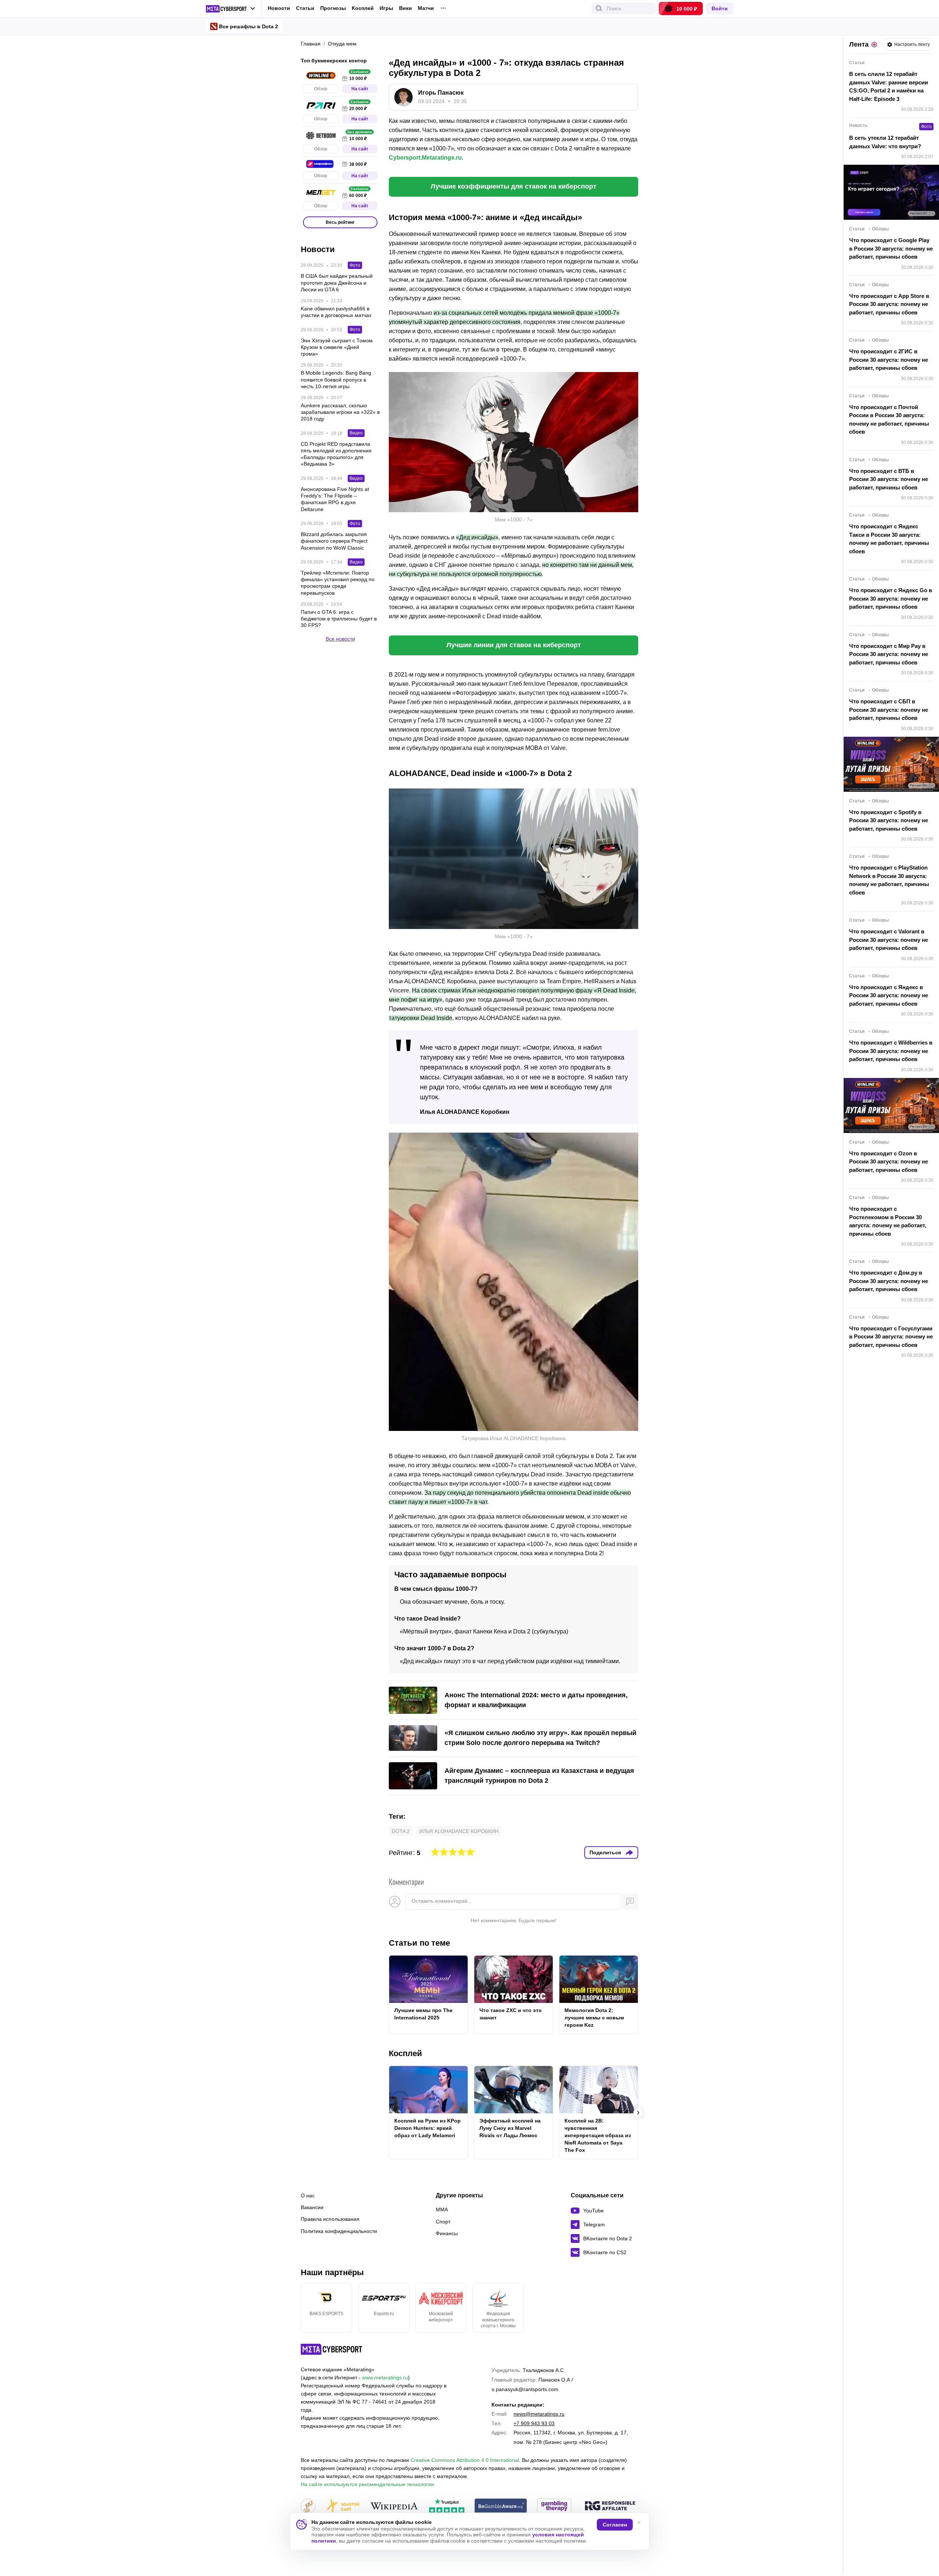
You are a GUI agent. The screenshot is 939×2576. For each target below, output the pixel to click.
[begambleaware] (501, 2506)
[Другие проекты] (231, 9)
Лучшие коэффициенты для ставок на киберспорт (514, 186)
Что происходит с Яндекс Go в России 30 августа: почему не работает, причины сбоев (891, 598)
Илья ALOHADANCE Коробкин (459, 1831)
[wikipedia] (394, 2506)
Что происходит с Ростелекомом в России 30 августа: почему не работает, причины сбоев (888, 1221)
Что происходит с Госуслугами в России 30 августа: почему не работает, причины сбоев (891, 1337)
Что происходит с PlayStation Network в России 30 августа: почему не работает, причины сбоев (889, 880)
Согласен (615, 2525)
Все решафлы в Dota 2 (249, 26)
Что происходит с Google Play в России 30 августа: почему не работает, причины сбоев (891, 248)
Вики (405, 8)
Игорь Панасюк (441, 93)
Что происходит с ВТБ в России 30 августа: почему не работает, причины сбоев (889, 479)
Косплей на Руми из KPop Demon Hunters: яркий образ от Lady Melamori (428, 2128)
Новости (279, 8)
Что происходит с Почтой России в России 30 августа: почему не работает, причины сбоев (889, 420)
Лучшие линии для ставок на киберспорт (514, 645)
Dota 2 (401, 1831)
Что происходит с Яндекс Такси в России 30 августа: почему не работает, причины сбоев (889, 539)
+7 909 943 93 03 (534, 2423)
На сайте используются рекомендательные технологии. (368, 2484)
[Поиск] (599, 8)
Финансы (447, 2233)
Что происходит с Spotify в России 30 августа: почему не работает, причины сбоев (889, 820)
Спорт (443, 2222)
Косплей (363, 8)
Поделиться (605, 1852)
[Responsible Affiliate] (610, 2506)
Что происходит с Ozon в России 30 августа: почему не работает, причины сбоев (889, 1162)
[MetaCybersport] (331, 2349)
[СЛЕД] (638, 1994)
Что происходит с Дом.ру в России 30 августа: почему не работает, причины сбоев (889, 1281)
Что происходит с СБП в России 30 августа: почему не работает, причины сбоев (889, 710)
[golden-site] (343, 2506)
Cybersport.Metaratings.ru (425, 158)
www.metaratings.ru (385, 2378)
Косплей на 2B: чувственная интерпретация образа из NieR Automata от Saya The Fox (598, 2135)
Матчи (426, 8)
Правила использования (330, 2219)
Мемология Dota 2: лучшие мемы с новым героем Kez (594, 2018)
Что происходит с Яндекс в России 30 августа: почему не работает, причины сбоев (889, 995)
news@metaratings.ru (539, 2414)
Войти (720, 8)
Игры (386, 8)
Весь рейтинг (340, 222)
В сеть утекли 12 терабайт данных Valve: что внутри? (885, 142)
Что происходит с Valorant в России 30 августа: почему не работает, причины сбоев (889, 940)
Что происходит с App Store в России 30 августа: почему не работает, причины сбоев (889, 304)
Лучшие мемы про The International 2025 (423, 2014)
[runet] (308, 2506)
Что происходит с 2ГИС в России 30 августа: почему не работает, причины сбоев (889, 360)
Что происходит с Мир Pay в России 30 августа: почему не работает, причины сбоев (889, 654)
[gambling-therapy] (554, 2506)
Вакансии (312, 2207)
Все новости (340, 639)
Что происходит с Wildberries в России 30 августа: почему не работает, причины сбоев (891, 1051)
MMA (442, 2209)
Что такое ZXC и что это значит (511, 2014)
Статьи (305, 8)
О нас (308, 2196)
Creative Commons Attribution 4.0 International (465, 2460)
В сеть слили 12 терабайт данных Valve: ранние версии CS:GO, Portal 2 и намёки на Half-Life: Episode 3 (889, 86)
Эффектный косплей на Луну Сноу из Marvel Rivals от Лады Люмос (510, 2128)
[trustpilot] (447, 2506)
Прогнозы (333, 8)
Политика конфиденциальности (339, 2231)
